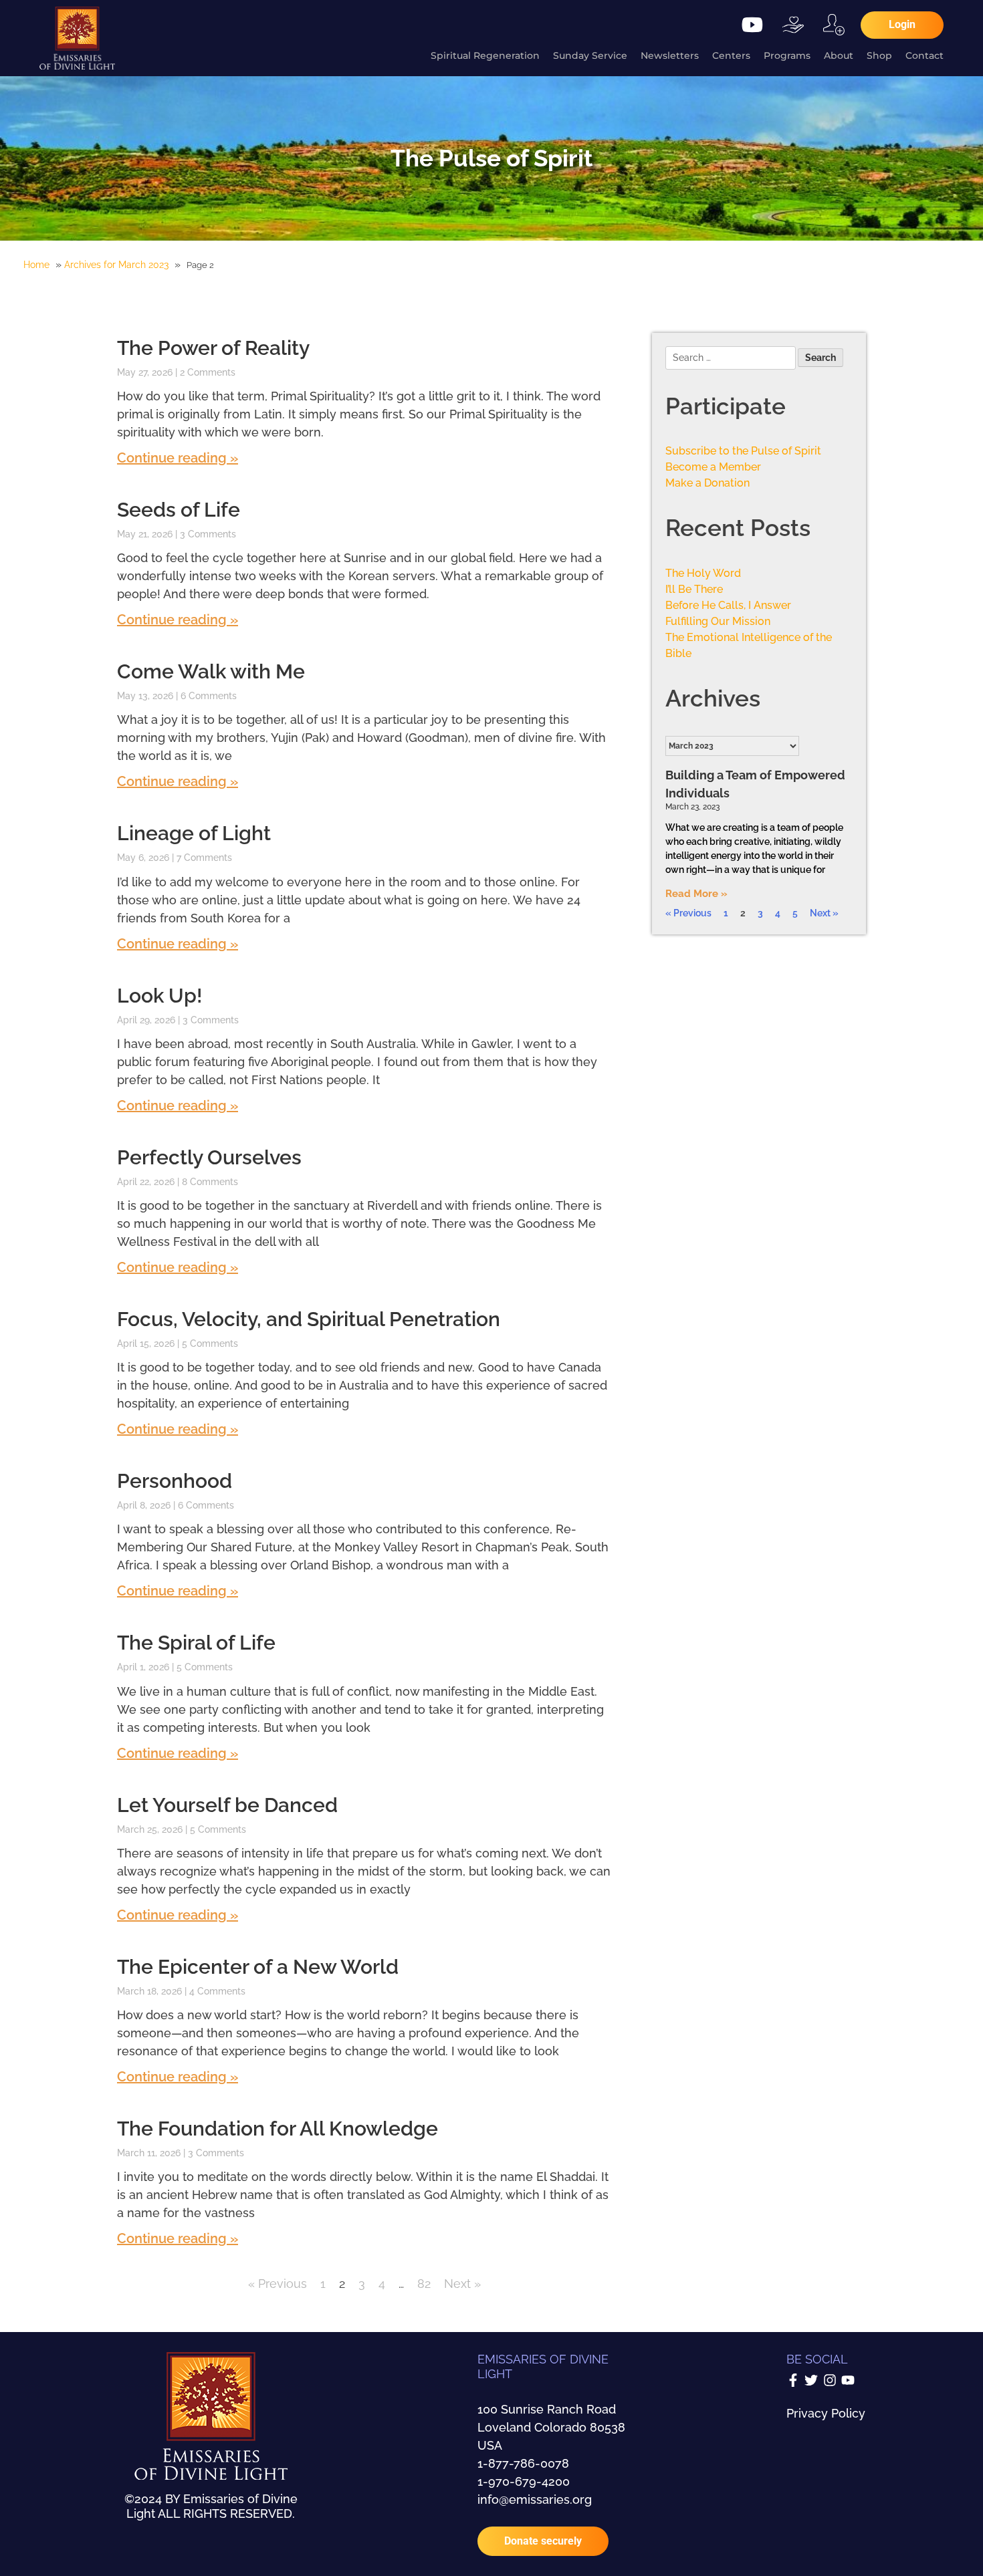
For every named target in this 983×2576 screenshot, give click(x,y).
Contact (924, 55)
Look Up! (160, 996)
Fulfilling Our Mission (718, 621)
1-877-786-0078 (523, 2463)
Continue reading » (178, 458)
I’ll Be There (694, 589)
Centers (731, 55)
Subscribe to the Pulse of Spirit (743, 451)
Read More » (696, 894)
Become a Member (713, 467)
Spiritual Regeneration (485, 55)
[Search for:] (732, 359)
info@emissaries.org (535, 2499)
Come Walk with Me (211, 671)
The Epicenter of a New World (258, 1967)
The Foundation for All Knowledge (278, 2129)
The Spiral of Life (196, 1643)
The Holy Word (703, 573)
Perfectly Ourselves (209, 1157)
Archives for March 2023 (116, 265)
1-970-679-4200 (524, 2481)
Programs (787, 55)
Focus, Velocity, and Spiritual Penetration (309, 1319)
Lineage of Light (194, 833)
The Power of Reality (213, 348)
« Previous (278, 2284)
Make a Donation (707, 483)
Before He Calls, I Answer (728, 605)
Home (36, 265)
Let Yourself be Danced (227, 1805)
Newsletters (670, 55)
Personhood (175, 1481)
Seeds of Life (179, 510)
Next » (462, 2284)
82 (424, 2284)
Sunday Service (590, 55)
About (839, 55)
